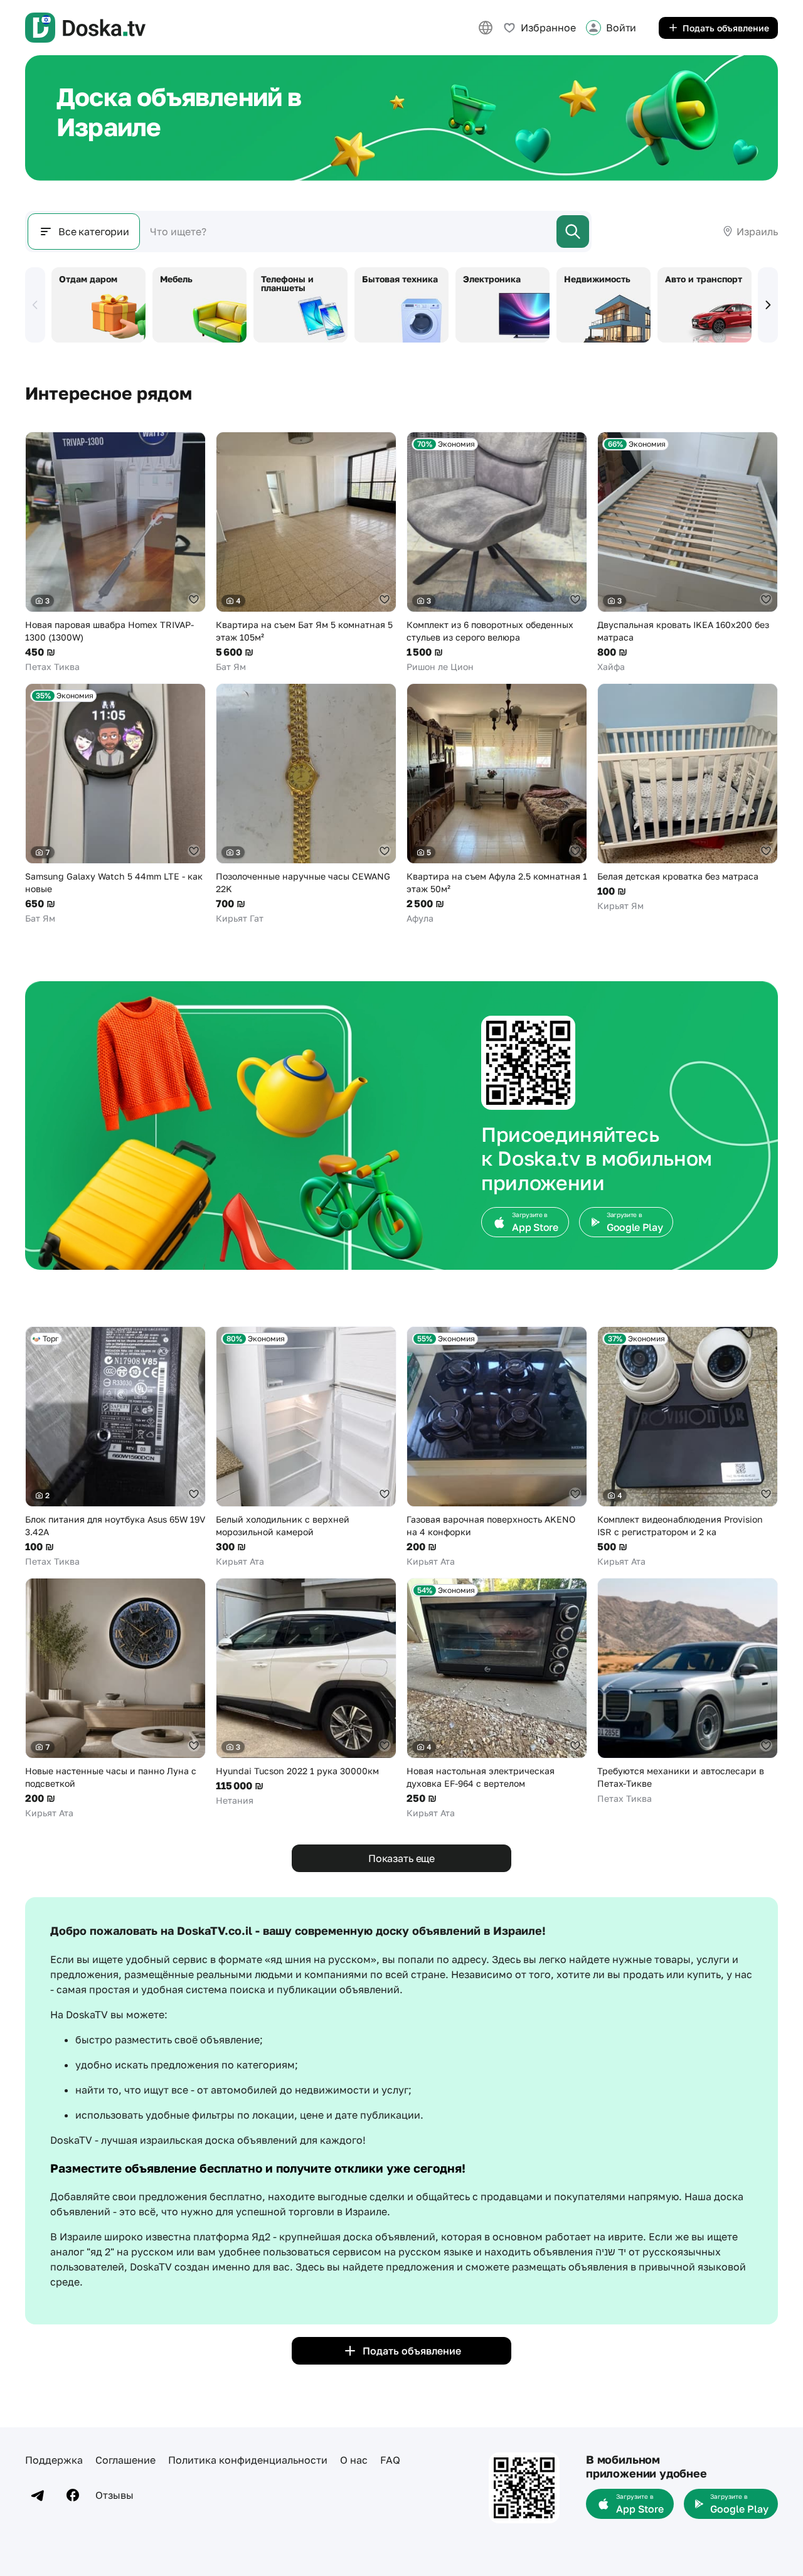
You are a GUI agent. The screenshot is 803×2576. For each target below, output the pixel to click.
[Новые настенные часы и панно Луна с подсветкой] (115, 1699)
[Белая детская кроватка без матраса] (688, 798)
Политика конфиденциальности (248, 2460)
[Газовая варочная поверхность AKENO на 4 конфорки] (497, 1447)
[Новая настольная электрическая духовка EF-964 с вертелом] (497, 1699)
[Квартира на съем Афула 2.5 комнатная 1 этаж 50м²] (497, 804)
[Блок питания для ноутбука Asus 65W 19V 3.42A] (115, 1447)
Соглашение (125, 2460)
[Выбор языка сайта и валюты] (486, 28)
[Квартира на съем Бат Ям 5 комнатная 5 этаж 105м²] (306, 552)
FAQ (390, 2460)
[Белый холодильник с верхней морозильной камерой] (306, 1447)
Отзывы (114, 2495)
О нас (354, 2460)
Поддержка (54, 2460)
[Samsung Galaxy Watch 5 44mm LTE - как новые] (115, 804)
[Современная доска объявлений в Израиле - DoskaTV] (85, 28)
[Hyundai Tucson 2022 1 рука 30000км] (306, 1692)
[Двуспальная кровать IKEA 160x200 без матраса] (688, 552)
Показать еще (401, 1858)
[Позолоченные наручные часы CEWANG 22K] (306, 804)
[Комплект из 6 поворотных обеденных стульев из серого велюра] (497, 552)
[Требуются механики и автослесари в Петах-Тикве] (688, 1691)
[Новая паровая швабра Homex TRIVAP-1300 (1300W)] (115, 552)
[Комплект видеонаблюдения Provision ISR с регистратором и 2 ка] (688, 1447)
